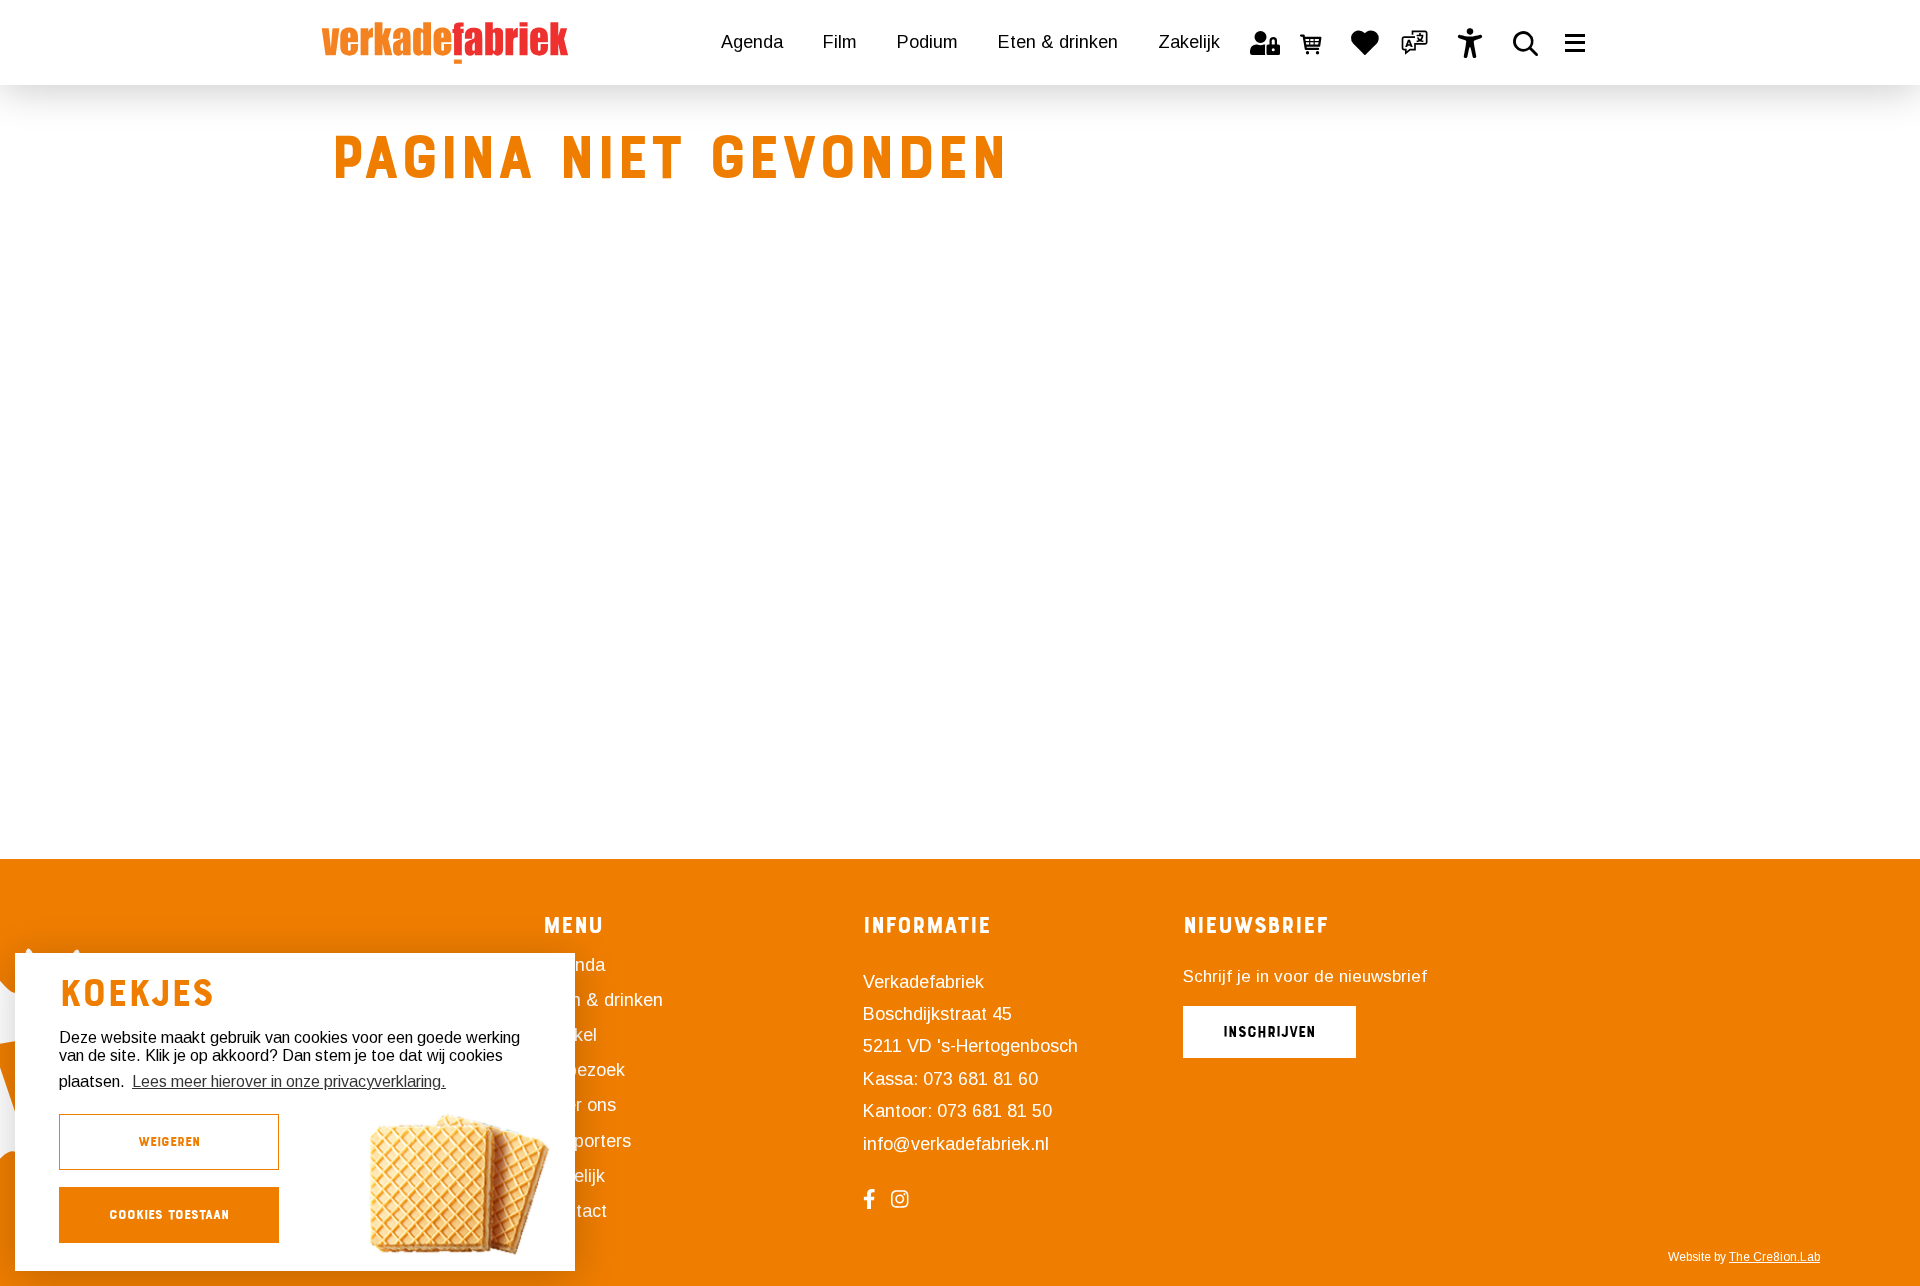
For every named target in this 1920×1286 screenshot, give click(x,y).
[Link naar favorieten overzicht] (1365, 43)
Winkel (570, 1035)
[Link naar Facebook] (877, 1199)
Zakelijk (1189, 42)
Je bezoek (584, 1070)
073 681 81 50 (994, 1111)
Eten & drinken (1058, 42)
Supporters (587, 1141)
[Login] (1265, 43)
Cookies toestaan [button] (169, 1214)
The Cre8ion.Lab (1774, 1257)
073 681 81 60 (980, 1079)
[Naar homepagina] (445, 43)
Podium (927, 42)
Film (840, 42)
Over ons (579, 1105)
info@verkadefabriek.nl (956, 1144)
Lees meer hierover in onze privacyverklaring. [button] (289, 1081)
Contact (575, 1211)
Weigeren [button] (169, 1141)
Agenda (752, 42)
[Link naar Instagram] (907, 1199)
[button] (1415, 43)
